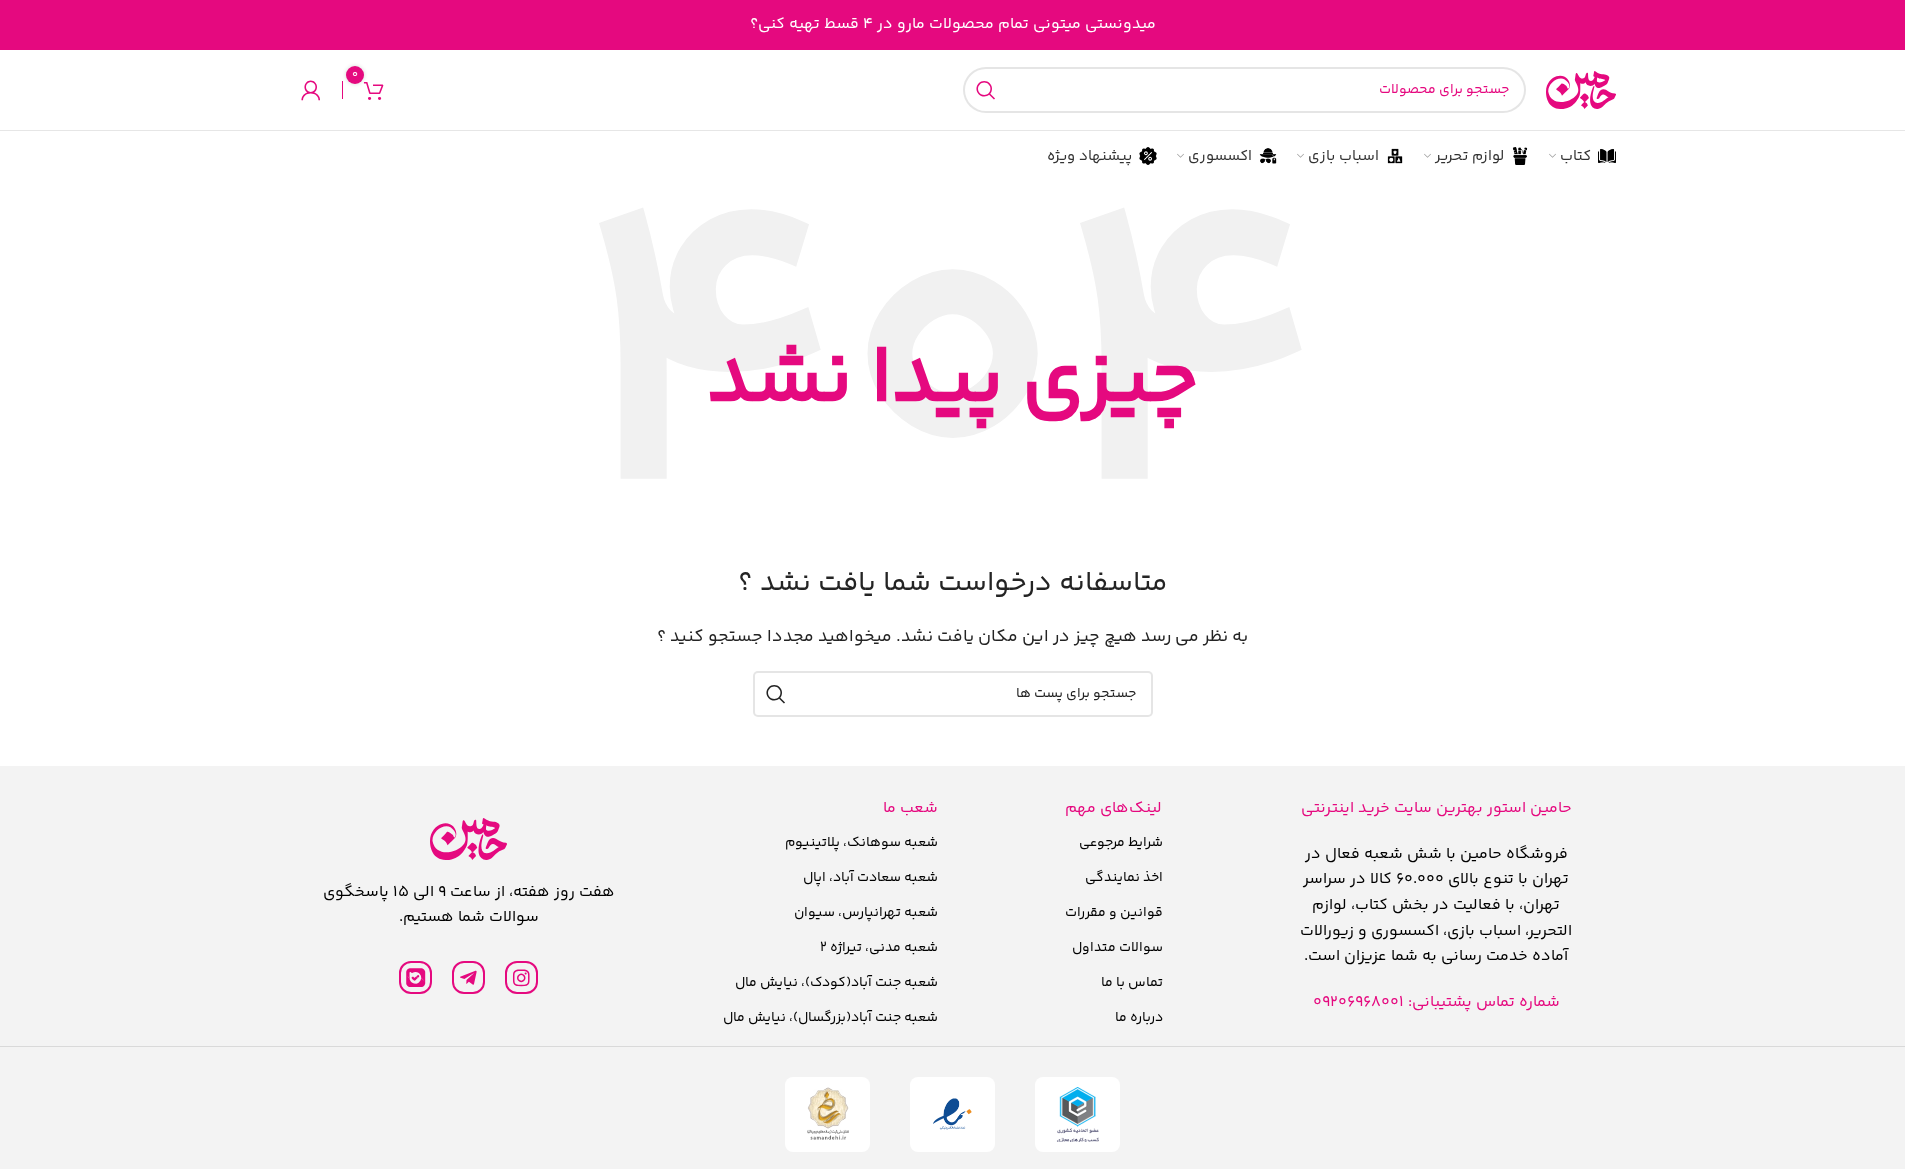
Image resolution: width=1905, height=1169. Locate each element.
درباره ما (1139, 1018)
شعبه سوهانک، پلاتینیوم (861, 843)
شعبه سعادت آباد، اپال (870, 878)
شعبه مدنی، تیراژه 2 (879, 948)
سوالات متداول (1117, 948)
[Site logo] (1581, 90)
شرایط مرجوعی (1121, 843)
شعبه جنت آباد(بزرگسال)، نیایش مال (830, 1018)
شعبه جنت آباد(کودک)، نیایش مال (836, 983)
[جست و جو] (986, 90)
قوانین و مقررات (1114, 913)
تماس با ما (1132, 983)
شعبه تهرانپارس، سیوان (866, 913)
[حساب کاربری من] (311, 90)
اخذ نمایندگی (1124, 878)
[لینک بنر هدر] (952, 25)
